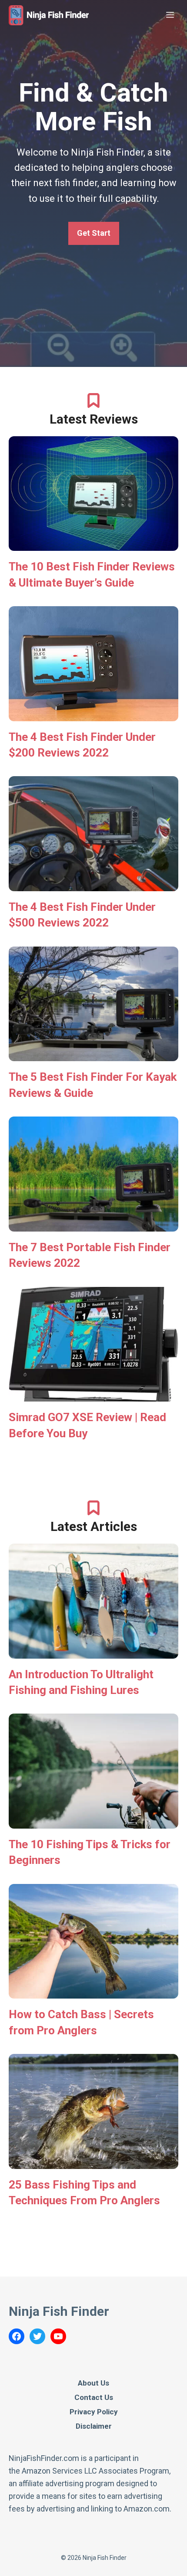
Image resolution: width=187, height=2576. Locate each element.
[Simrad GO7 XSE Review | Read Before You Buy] (93, 1395)
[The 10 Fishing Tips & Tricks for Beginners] (93, 1822)
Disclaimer (94, 2426)
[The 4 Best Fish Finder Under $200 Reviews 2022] (93, 714)
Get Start (94, 233)
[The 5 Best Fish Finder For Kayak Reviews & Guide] (93, 1055)
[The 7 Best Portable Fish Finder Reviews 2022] (93, 1225)
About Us (93, 2383)
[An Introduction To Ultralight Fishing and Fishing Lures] (93, 1652)
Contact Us (94, 2397)
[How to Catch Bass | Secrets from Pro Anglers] (93, 1992)
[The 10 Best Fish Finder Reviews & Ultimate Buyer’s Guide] (93, 544)
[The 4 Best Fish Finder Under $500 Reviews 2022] (93, 884)
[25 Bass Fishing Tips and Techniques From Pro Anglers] (93, 2162)
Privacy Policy (94, 2412)
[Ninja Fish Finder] (49, 15)
